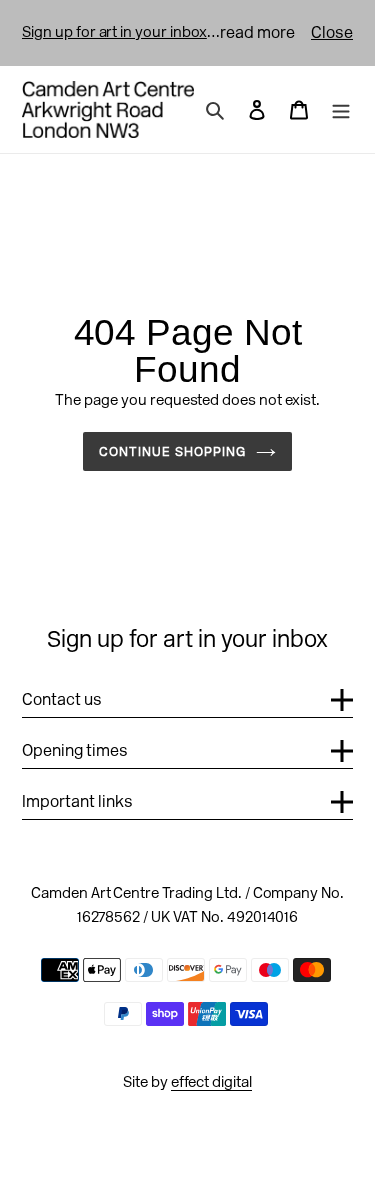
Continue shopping (173, 451)
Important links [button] (77, 801)
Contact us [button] (62, 699)
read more (257, 32)
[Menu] (341, 109)
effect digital (211, 1082)
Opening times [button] (75, 750)
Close (332, 32)
